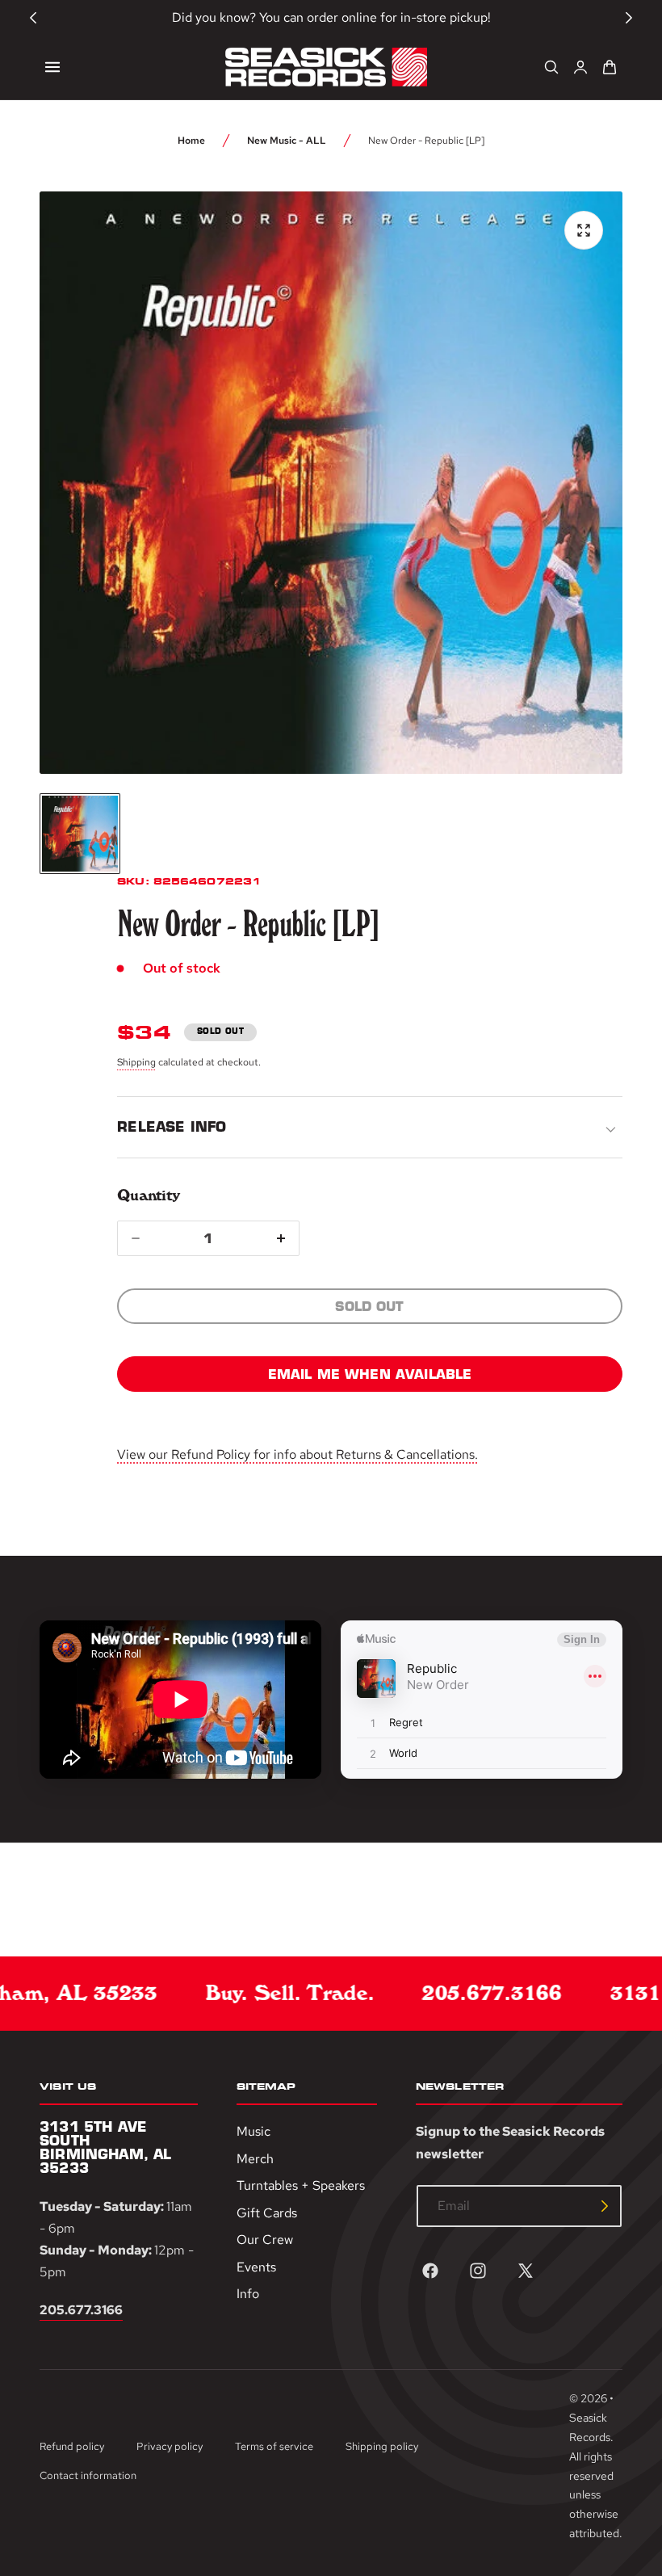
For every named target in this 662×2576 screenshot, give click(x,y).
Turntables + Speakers (301, 2186)
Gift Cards (267, 2213)
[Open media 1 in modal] (584, 230)
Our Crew (265, 2240)
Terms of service (274, 2446)
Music (253, 2131)
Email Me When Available (370, 1374)
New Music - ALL (287, 141)
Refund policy (72, 2446)
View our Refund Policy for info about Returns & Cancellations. (297, 1454)
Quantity (148, 1195)
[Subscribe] (605, 2206)
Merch (255, 2159)
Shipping (136, 1062)
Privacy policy (170, 2446)
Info (248, 2294)
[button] (52, 67)
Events (256, 2267)
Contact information (88, 2475)
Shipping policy (382, 2446)
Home (191, 141)
